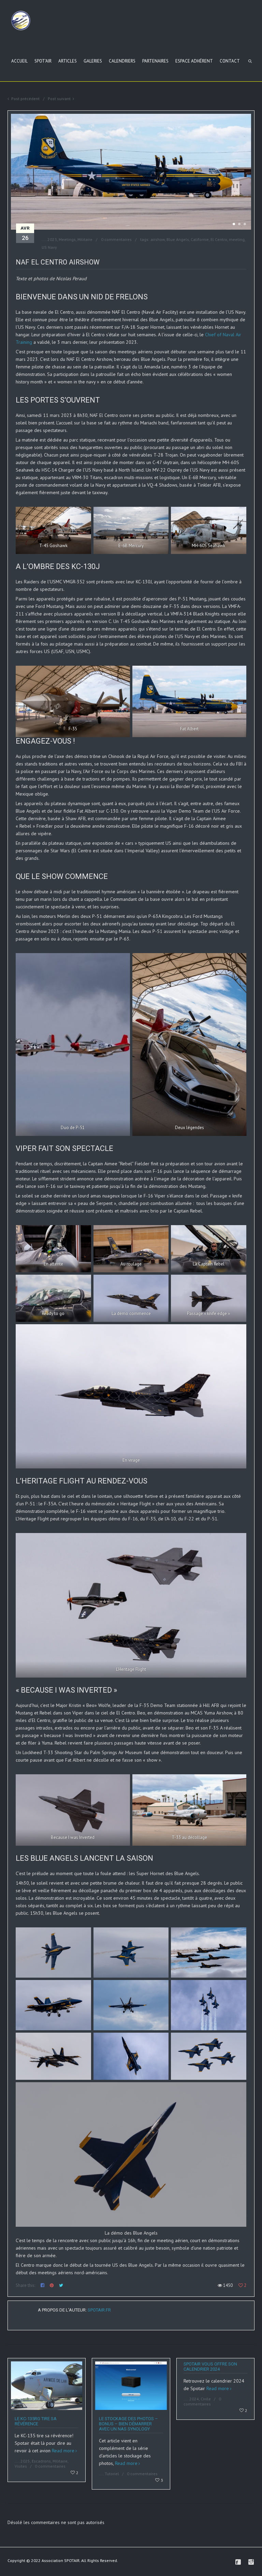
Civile (206, 2399)
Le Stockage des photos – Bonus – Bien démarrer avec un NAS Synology (128, 2424)
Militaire (85, 239)
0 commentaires (116, 239)
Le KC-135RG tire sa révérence (36, 2421)
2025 (25, 2461)
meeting (237, 239)
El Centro (219, 239)
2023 (52, 239)
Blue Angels (178, 239)
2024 (194, 2399)
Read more (63, 2451)
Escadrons (41, 2461)
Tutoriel (112, 2474)
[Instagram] (251, 2562)
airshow (158, 239)
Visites (21, 2466)
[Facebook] (238, 2562)
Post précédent (25, 99)
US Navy (49, 247)
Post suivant (59, 99)
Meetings (67, 239)
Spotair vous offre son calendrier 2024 (210, 2367)
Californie (200, 239)
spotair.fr (99, 2310)
